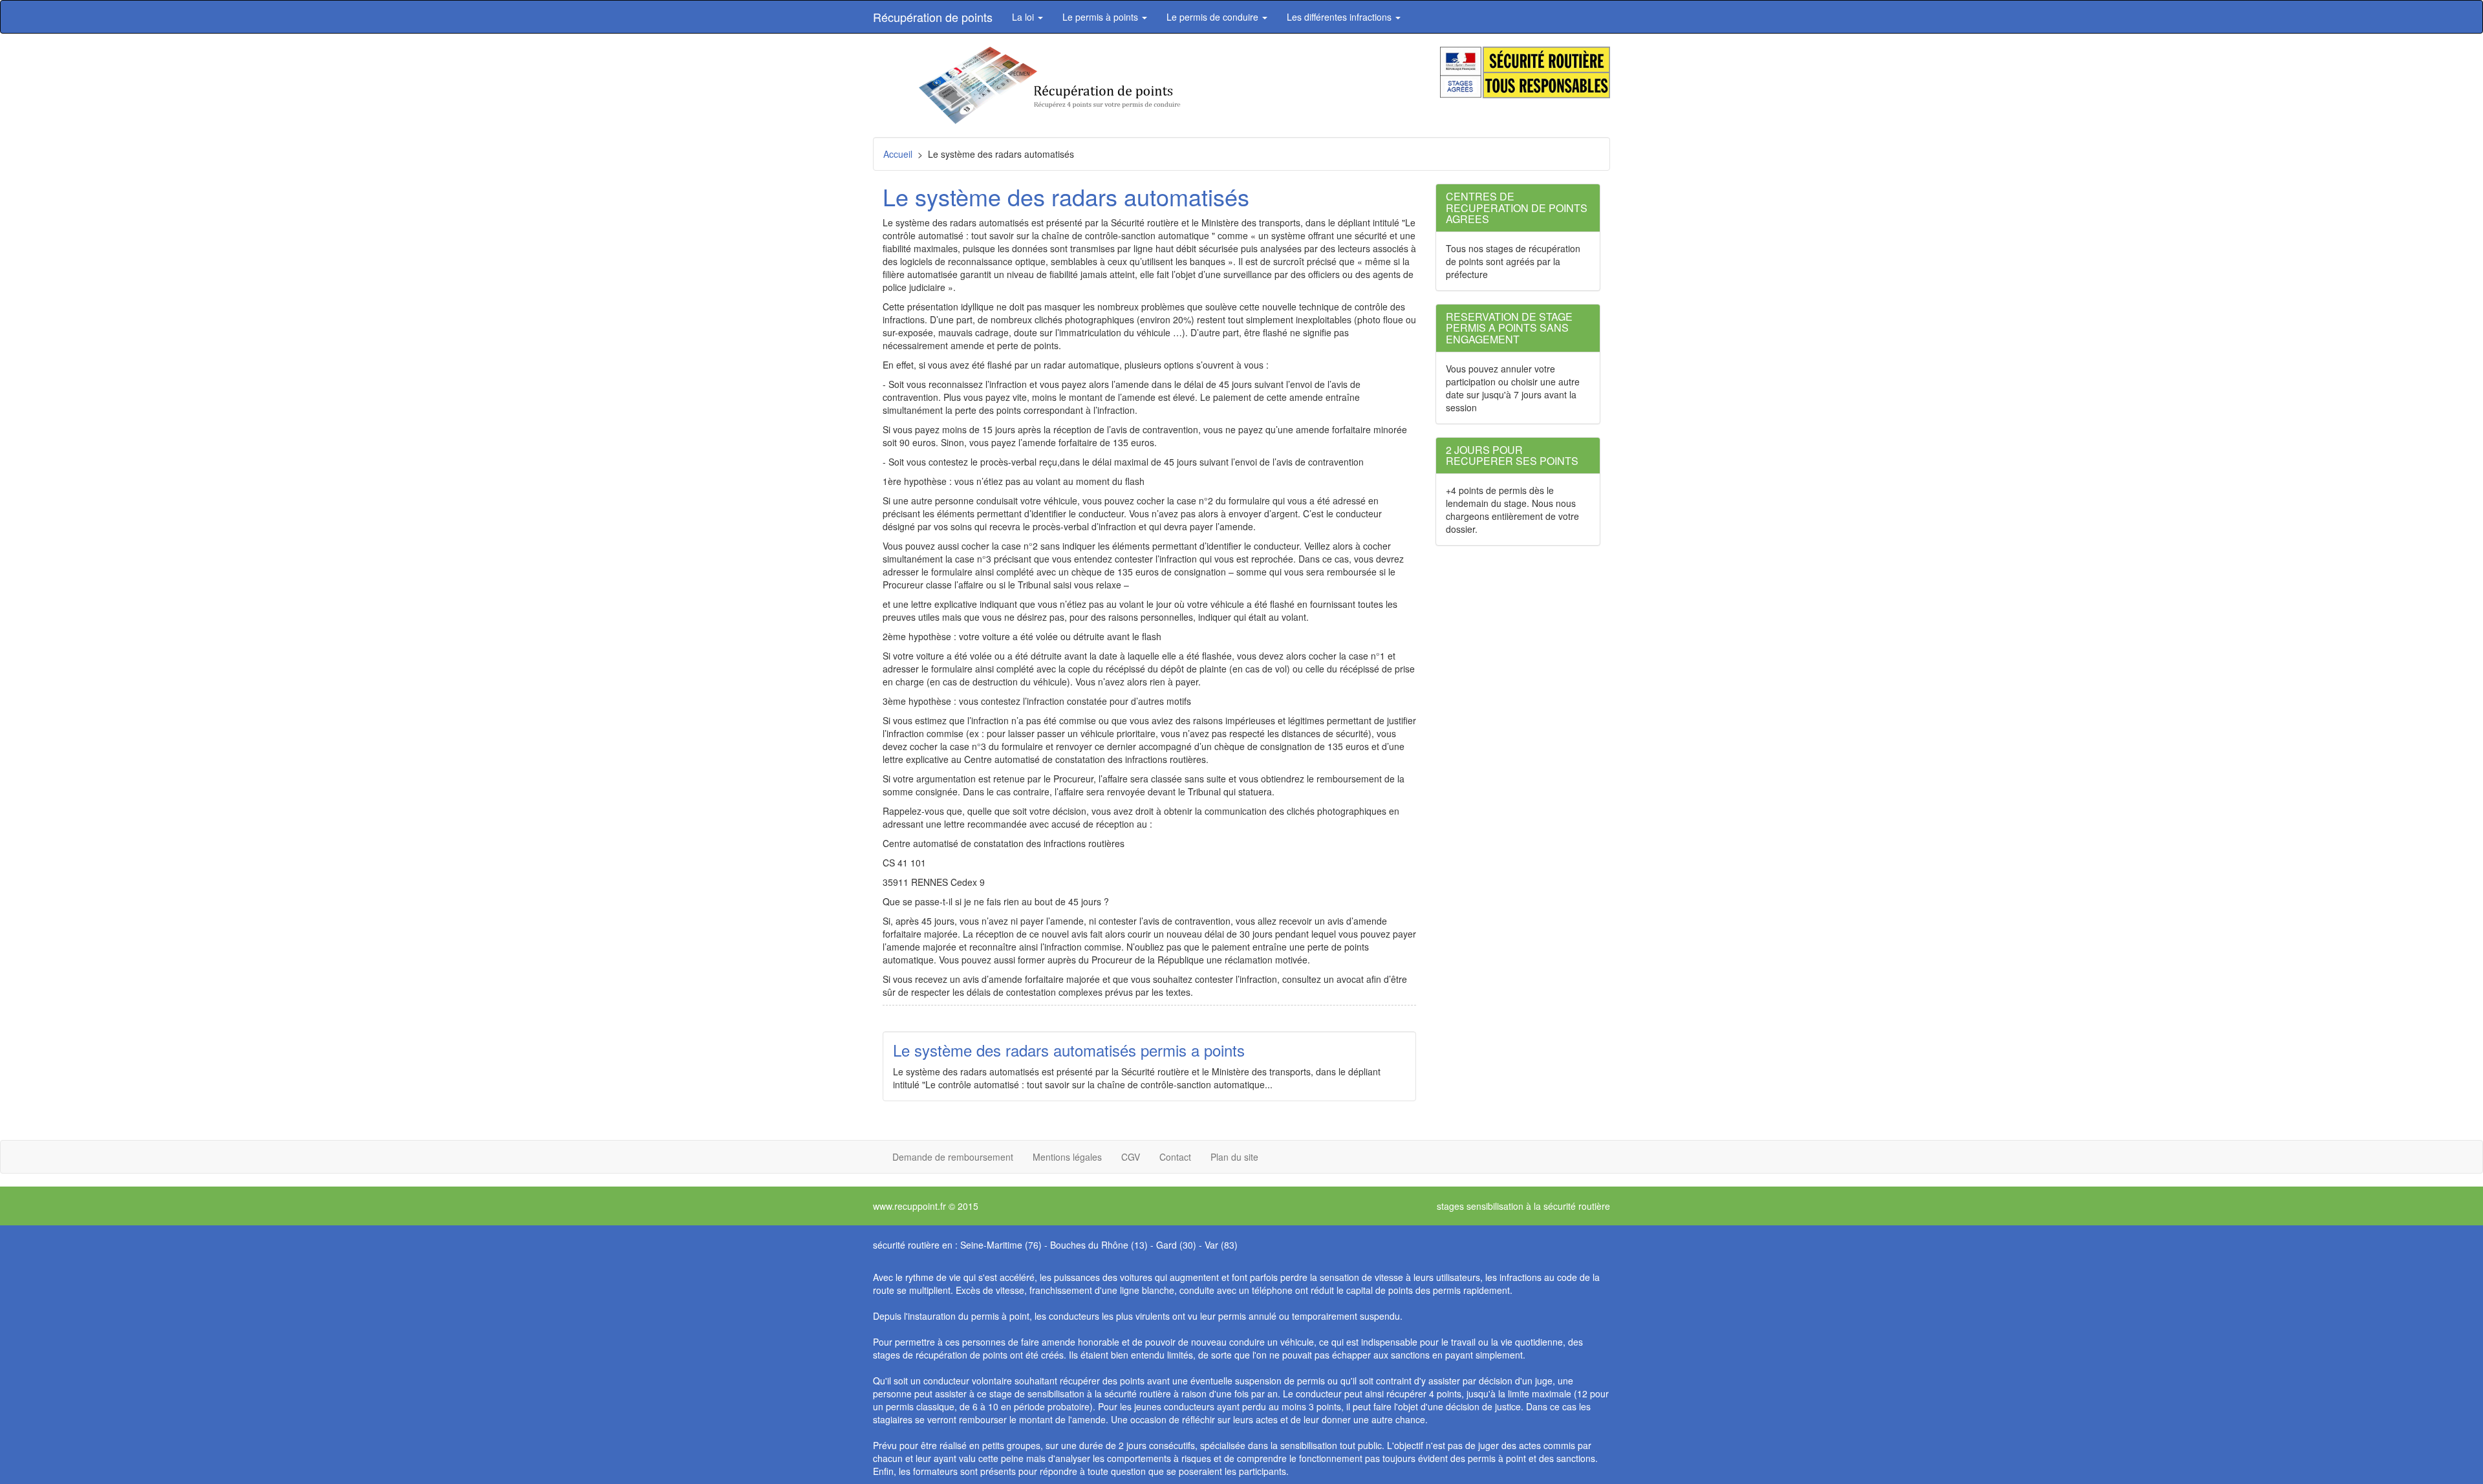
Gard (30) (1176, 1245)
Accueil (898, 154)
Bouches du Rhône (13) (1099, 1245)
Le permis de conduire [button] (1214, 17)
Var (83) (1221, 1245)
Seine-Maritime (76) (1001, 1245)
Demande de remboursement (953, 1157)
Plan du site (1234, 1157)
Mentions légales (1067, 1157)
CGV (1131, 1157)
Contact (1175, 1157)
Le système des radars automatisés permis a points (1069, 1050)
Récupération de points (933, 17)
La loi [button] (1024, 17)
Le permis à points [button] (1102, 17)
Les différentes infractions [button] (1340, 17)
